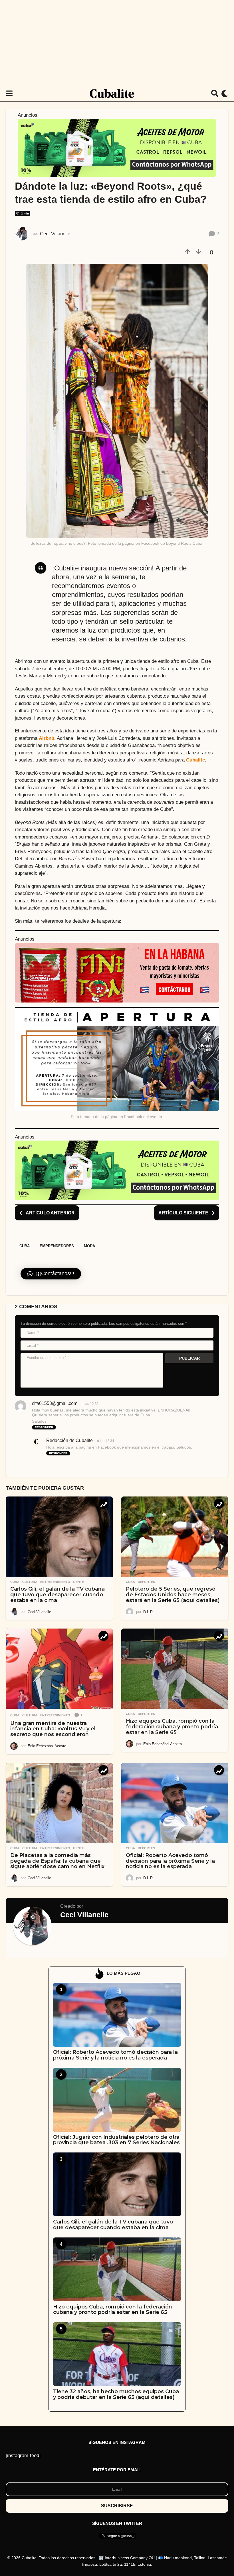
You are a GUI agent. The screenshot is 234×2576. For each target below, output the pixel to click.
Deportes (146, 1582)
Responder (44, 1427)
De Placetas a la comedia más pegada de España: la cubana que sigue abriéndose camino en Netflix (57, 1861)
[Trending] (103, 1504)
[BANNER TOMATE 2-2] (117, 972)
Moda (89, 1246)
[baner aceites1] (117, 147)
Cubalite (195, 760)
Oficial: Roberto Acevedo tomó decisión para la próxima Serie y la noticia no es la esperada (170, 1861)
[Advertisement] (117, 43)
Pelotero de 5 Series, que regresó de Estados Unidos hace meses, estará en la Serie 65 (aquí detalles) (173, 1595)
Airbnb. (47, 738)
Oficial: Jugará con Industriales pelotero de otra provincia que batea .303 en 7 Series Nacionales (116, 2140)
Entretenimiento (55, 1582)
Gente (78, 1582)
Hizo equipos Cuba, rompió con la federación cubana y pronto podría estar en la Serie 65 (172, 1727)
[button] (9, 94)
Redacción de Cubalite (69, 1440)
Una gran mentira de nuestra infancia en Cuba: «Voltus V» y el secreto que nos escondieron (53, 1729)
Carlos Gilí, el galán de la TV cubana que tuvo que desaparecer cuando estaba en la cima (58, 1595)
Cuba (25, 1246)
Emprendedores (57, 1246)
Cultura (30, 1582)
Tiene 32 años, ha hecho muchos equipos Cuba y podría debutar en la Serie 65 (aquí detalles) (116, 2394)
